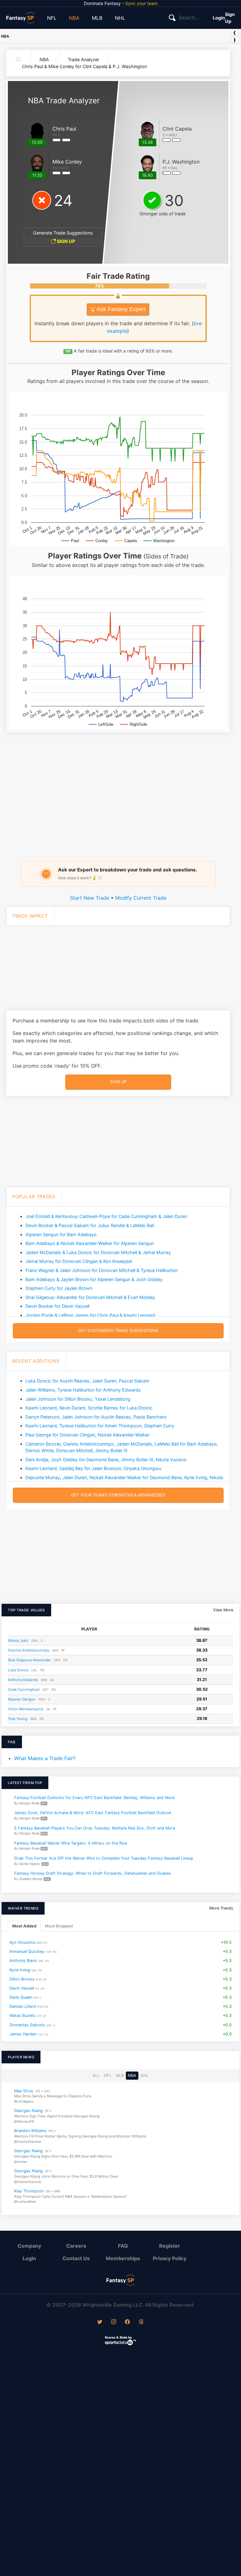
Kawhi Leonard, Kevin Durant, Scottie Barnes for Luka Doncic (89, 1408)
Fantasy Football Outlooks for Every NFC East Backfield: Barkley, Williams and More (94, 1798)
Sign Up (230, 18)
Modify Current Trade (141, 898)
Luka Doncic (18, 1670)
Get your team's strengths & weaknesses (118, 1495)
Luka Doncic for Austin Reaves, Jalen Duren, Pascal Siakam (87, 1381)
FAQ (123, 2246)
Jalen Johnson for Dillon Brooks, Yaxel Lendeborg (78, 1399)
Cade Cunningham (24, 1689)
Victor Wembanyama (26, 1709)
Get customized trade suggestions (118, 1331)
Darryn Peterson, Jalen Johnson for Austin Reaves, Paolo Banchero (96, 1417)
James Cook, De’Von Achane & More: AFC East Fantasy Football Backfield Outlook (93, 1813)
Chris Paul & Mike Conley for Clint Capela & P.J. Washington (84, 66)
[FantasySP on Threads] (141, 2322)
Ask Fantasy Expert (120, 309)
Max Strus (24, 2091)
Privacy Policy (170, 2258)
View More (223, 1610)
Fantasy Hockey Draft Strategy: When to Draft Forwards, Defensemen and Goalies (93, 1874)
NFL (52, 18)
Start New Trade (90, 898)
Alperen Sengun (22, 1699)
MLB (97, 18)
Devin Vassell (22, 1988)
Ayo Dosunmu (22, 1942)
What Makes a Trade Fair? (45, 1758)
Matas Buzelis (22, 2016)
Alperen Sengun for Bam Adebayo (61, 1234)
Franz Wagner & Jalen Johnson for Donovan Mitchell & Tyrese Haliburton (102, 1270)
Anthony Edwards (23, 1680)
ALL (96, 2075)
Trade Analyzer (83, 59)
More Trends (221, 1908)
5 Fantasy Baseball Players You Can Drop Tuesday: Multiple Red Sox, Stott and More (95, 1828)
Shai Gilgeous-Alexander (29, 1660)
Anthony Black (23, 1961)
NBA (74, 18)
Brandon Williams (30, 2131)
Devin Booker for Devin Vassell (57, 1306)
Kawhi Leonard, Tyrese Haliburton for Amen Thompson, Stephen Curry (100, 1426)
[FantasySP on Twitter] (100, 2322)
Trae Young (18, 1719)
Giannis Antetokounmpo (29, 1650)
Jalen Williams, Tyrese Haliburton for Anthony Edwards (83, 1390)
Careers (76, 2246)
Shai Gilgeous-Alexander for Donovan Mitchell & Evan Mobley (90, 1297)
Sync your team (141, 3)
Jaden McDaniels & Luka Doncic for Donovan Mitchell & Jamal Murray (98, 1252)
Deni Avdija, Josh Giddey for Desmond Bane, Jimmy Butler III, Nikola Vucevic (106, 1460)
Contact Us (76, 2258)
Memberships (123, 2258)
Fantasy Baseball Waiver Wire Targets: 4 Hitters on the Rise (71, 1843)
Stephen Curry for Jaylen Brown (59, 1288)
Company (29, 2246)
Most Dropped (59, 1926)
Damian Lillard (23, 2006)
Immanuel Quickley (27, 1951)
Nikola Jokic (18, 1641)
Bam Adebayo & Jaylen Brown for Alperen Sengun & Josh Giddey (94, 1279)
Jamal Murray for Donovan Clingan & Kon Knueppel (79, 1261)
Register (170, 2246)
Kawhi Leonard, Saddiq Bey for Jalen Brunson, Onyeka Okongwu (93, 1468)
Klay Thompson (29, 2191)
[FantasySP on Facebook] (127, 2322)
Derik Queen (21, 1997)
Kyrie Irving (20, 1970)
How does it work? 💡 (78, 878)
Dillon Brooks (22, 1979)
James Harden (23, 2034)
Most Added (24, 1926)
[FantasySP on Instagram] (114, 2322)
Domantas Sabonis (27, 2025)
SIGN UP (65, 241)
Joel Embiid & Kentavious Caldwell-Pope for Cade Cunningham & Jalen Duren (106, 1216)
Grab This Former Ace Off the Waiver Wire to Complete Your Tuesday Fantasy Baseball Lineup (104, 1858)
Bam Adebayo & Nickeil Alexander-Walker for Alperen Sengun (90, 1243)
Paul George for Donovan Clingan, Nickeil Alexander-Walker (87, 1435)
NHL (120, 18)
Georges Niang (28, 2111)
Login (219, 18)
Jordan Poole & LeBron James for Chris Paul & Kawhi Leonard (90, 1315)
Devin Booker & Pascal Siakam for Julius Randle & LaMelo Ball (90, 1225)
